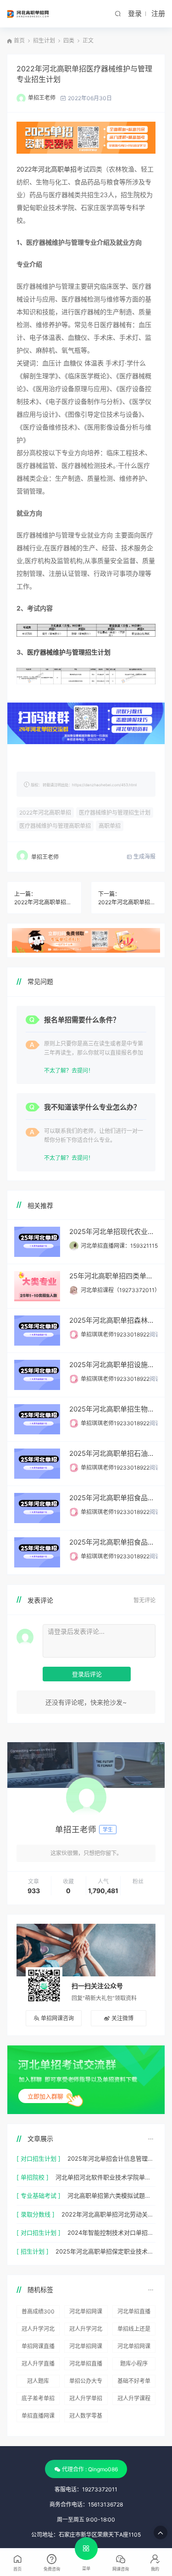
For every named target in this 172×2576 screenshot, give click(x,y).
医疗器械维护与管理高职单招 (55, 826)
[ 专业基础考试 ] (39, 2195)
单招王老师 (42, 98)
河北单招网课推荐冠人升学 (86, 2348)
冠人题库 (38, 2381)
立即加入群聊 (45, 2096)
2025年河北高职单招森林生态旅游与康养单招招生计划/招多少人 (114, 1320)
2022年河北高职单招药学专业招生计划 (128, 902)
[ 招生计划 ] (33, 2251)
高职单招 (110, 826)
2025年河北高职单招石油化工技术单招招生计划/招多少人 (114, 1453)
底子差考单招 (38, 2398)
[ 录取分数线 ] (36, 2214)
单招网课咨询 (57, 2018)
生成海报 (144, 856)
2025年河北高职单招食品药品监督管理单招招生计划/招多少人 (114, 1542)
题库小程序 (134, 2364)
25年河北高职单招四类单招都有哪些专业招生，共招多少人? (114, 1276)
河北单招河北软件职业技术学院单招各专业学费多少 (105, 2177)
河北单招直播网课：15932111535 (123, 1246)
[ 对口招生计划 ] (39, 2158)
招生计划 (44, 40)
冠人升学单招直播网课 (86, 2400)
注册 (158, 13)
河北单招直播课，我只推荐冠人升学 (86, 2365)
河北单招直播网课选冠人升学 (134, 2313)
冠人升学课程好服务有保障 (134, 2400)
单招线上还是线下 (134, 2330)
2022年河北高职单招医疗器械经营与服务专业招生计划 (44, 902)
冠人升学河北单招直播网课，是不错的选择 (38, 2330)
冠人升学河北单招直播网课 (86, 2330)
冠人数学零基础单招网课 (86, 2417)
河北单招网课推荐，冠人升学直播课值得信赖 (134, 2348)
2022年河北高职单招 (47, 169)
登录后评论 (87, 1674)
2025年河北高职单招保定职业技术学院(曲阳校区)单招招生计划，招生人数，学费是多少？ (105, 2251)
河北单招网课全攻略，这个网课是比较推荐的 (86, 2313)
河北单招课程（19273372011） (120, 1290)
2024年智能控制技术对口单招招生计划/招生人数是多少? (111, 2233)
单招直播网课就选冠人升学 (38, 2417)
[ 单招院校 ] (33, 2177)
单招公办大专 (86, 2381)
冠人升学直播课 (38, 2365)
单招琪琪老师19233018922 (115, 1334)
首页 (19, 40)
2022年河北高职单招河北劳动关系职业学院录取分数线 (108, 2214)
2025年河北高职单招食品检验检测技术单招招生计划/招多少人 (114, 1498)
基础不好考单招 (134, 2383)
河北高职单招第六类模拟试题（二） (111, 2195)
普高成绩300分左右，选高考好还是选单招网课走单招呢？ (38, 2313)
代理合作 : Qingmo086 (90, 2469)
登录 (135, 13)
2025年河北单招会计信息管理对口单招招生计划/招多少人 (111, 2158)
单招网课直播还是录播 (38, 2348)
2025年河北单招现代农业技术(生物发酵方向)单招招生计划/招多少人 (114, 1232)
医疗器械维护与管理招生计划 (69, 652)
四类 (69, 40)
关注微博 (122, 2018)
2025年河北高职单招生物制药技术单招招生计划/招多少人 (114, 1409)
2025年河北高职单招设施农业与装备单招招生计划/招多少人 (114, 1365)
